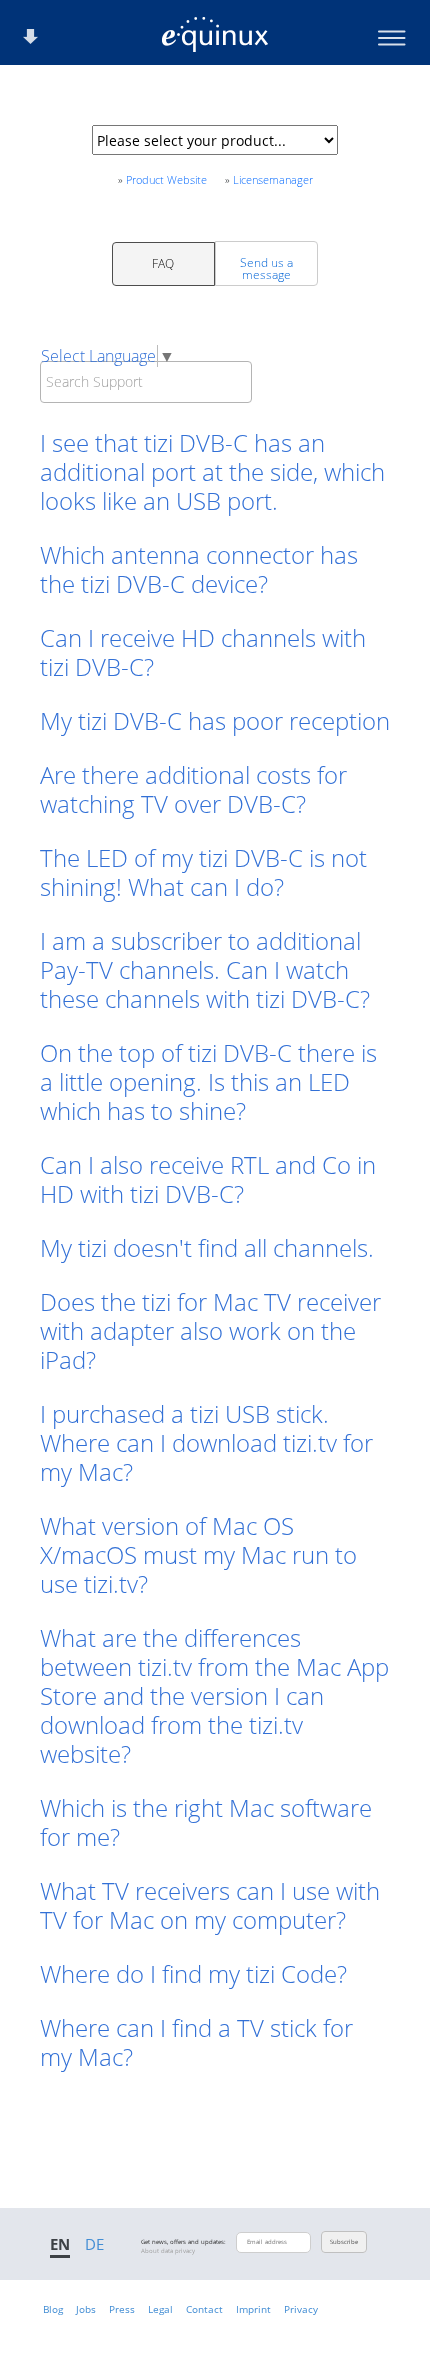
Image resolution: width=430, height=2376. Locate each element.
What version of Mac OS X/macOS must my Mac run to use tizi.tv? (198, 1554)
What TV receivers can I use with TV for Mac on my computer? (210, 1905)
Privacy (301, 2309)
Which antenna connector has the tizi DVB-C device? (199, 569)
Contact (204, 2309)
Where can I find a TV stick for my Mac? (196, 2042)
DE (94, 2244)
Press (122, 2309)
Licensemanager (273, 179)
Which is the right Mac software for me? (206, 1822)
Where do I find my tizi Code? (193, 1973)
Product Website (166, 179)
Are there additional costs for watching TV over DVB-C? (193, 789)
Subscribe (344, 2242)
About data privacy (168, 2251)
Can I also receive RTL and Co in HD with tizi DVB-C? (208, 1179)
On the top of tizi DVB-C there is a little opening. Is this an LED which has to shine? (208, 1081)
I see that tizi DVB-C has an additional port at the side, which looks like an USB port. (212, 471)
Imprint (253, 2309)
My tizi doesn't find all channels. (207, 1247)
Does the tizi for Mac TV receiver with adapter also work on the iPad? (210, 1330)
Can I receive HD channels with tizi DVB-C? (203, 652)
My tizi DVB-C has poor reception (215, 720)
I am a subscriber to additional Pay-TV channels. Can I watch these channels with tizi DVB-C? (205, 969)
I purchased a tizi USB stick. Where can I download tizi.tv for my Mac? (206, 1442)
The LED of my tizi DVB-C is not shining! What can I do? (203, 872)
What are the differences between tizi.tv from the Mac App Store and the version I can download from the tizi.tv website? (214, 1695)
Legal (160, 2309)
